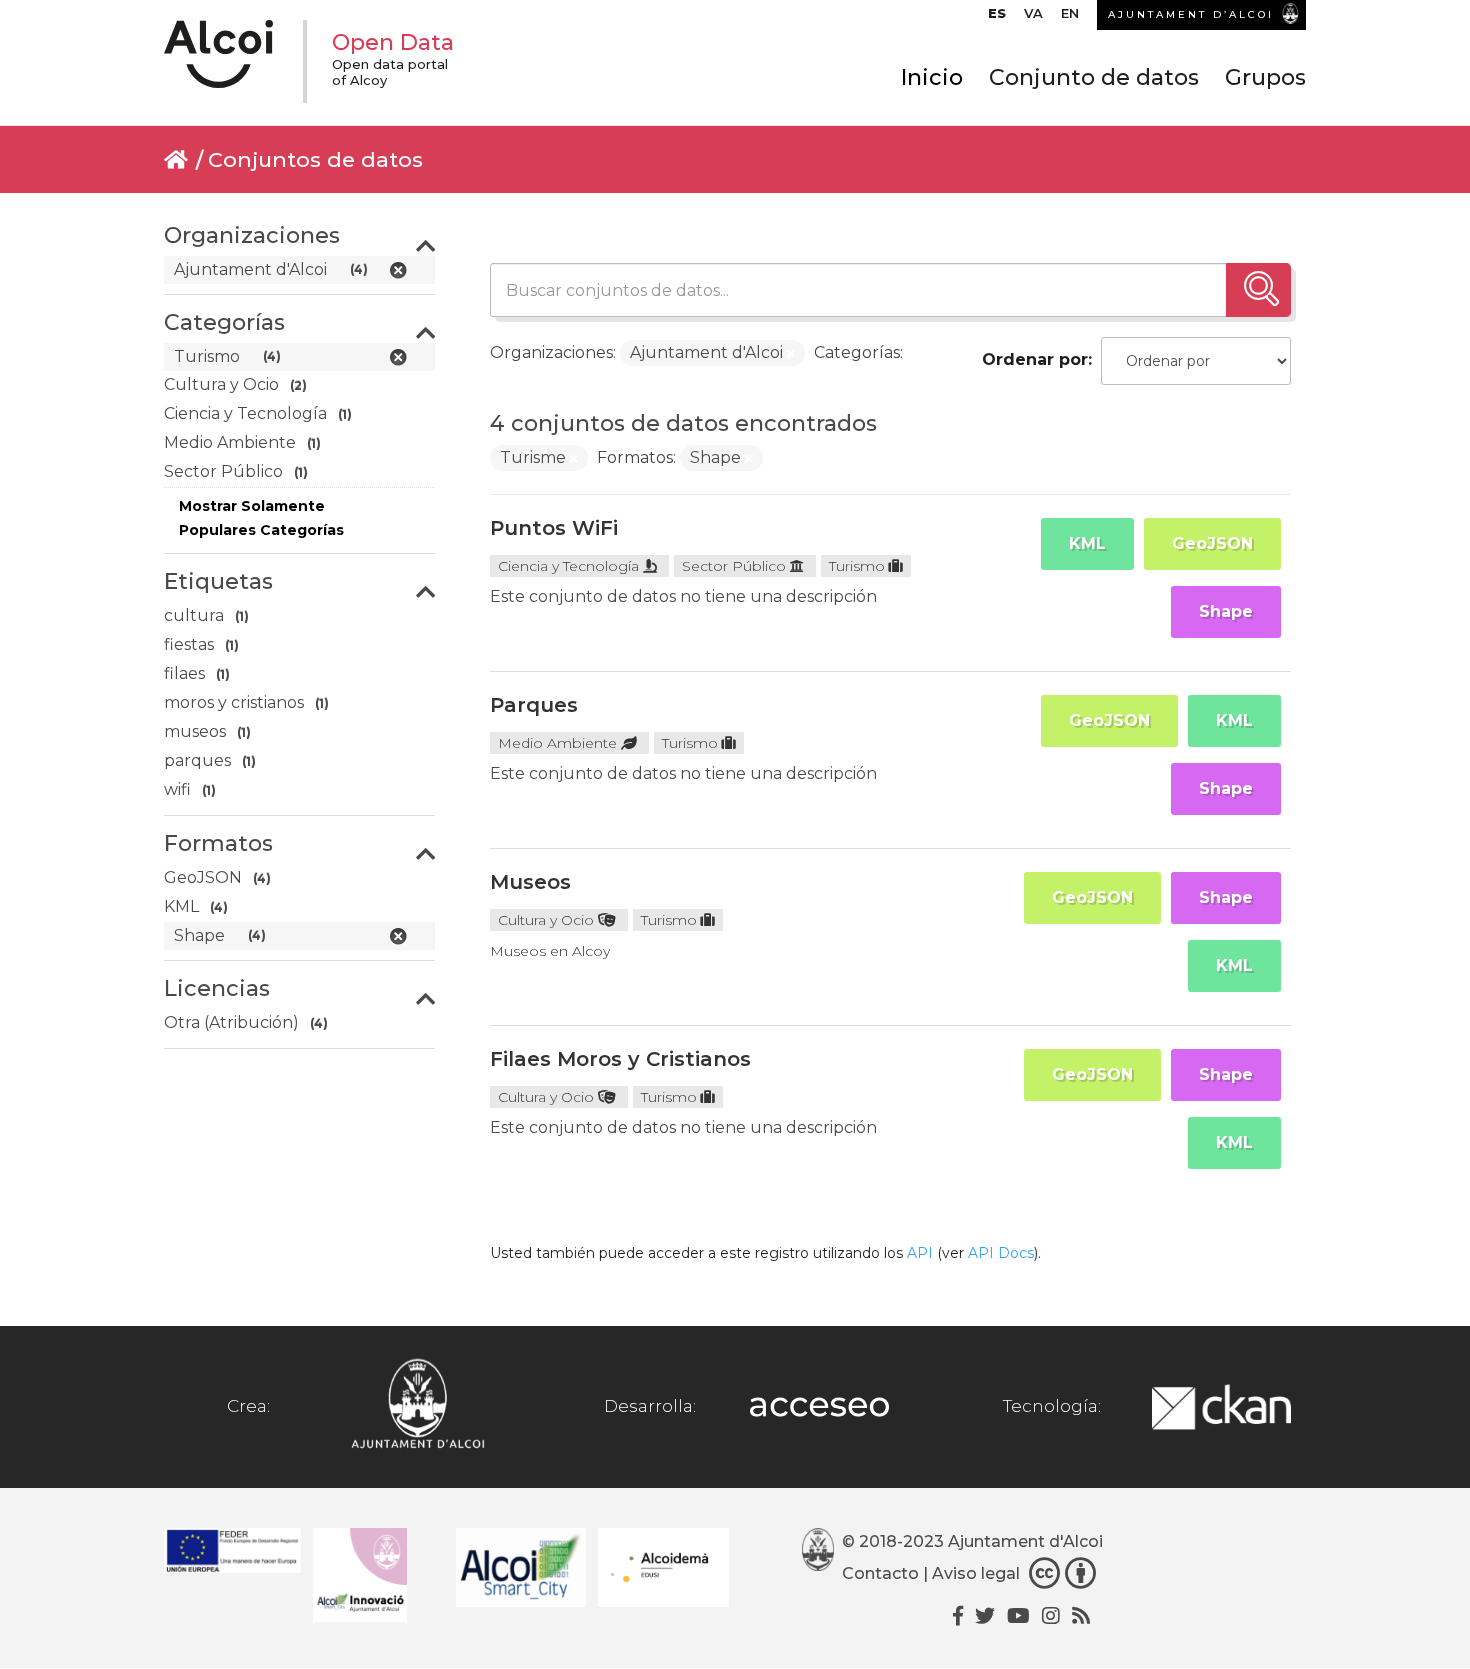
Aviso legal (976, 1573)
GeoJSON (1212, 543)
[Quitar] (791, 354)
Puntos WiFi (554, 528)
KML (1087, 543)
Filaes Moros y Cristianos (620, 1059)
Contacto (880, 1573)
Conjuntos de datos (315, 159)
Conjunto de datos (1094, 77)
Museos (530, 882)
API (920, 1253)
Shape (1226, 611)
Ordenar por (1035, 359)
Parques (534, 705)
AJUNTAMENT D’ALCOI (1191, 14)
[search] (1258, 290)
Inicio (932, 77)
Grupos (1265, 77)
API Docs (1001, 1253)
